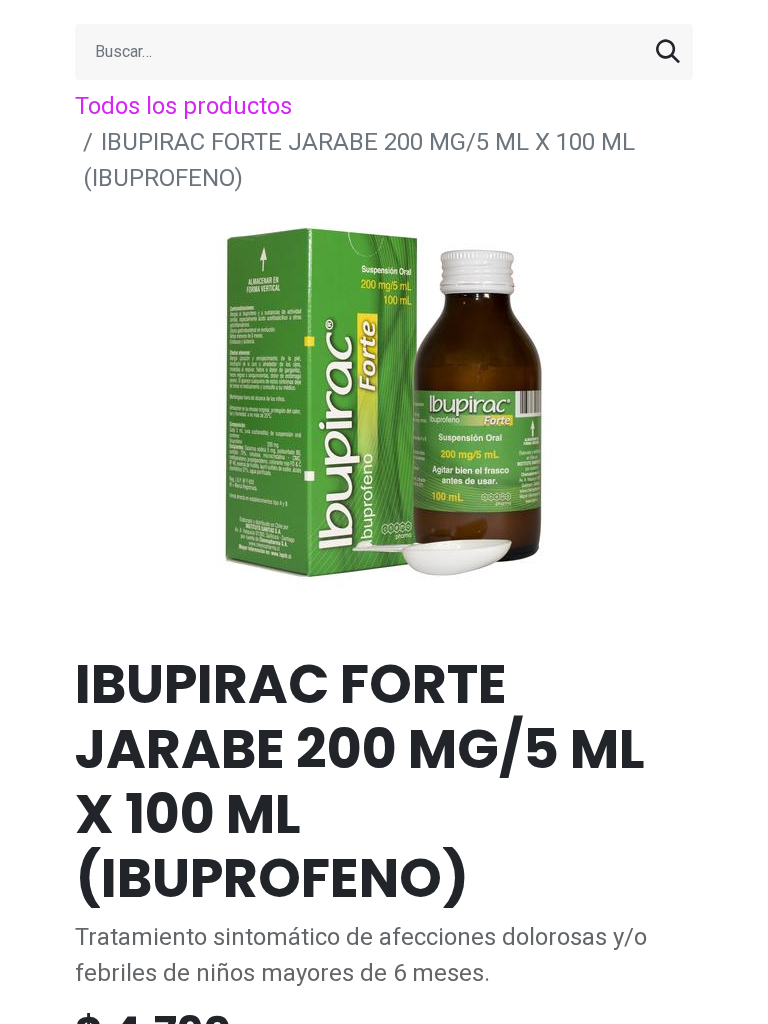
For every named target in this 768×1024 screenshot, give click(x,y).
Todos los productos (183, 106)
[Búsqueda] (668, 52)
